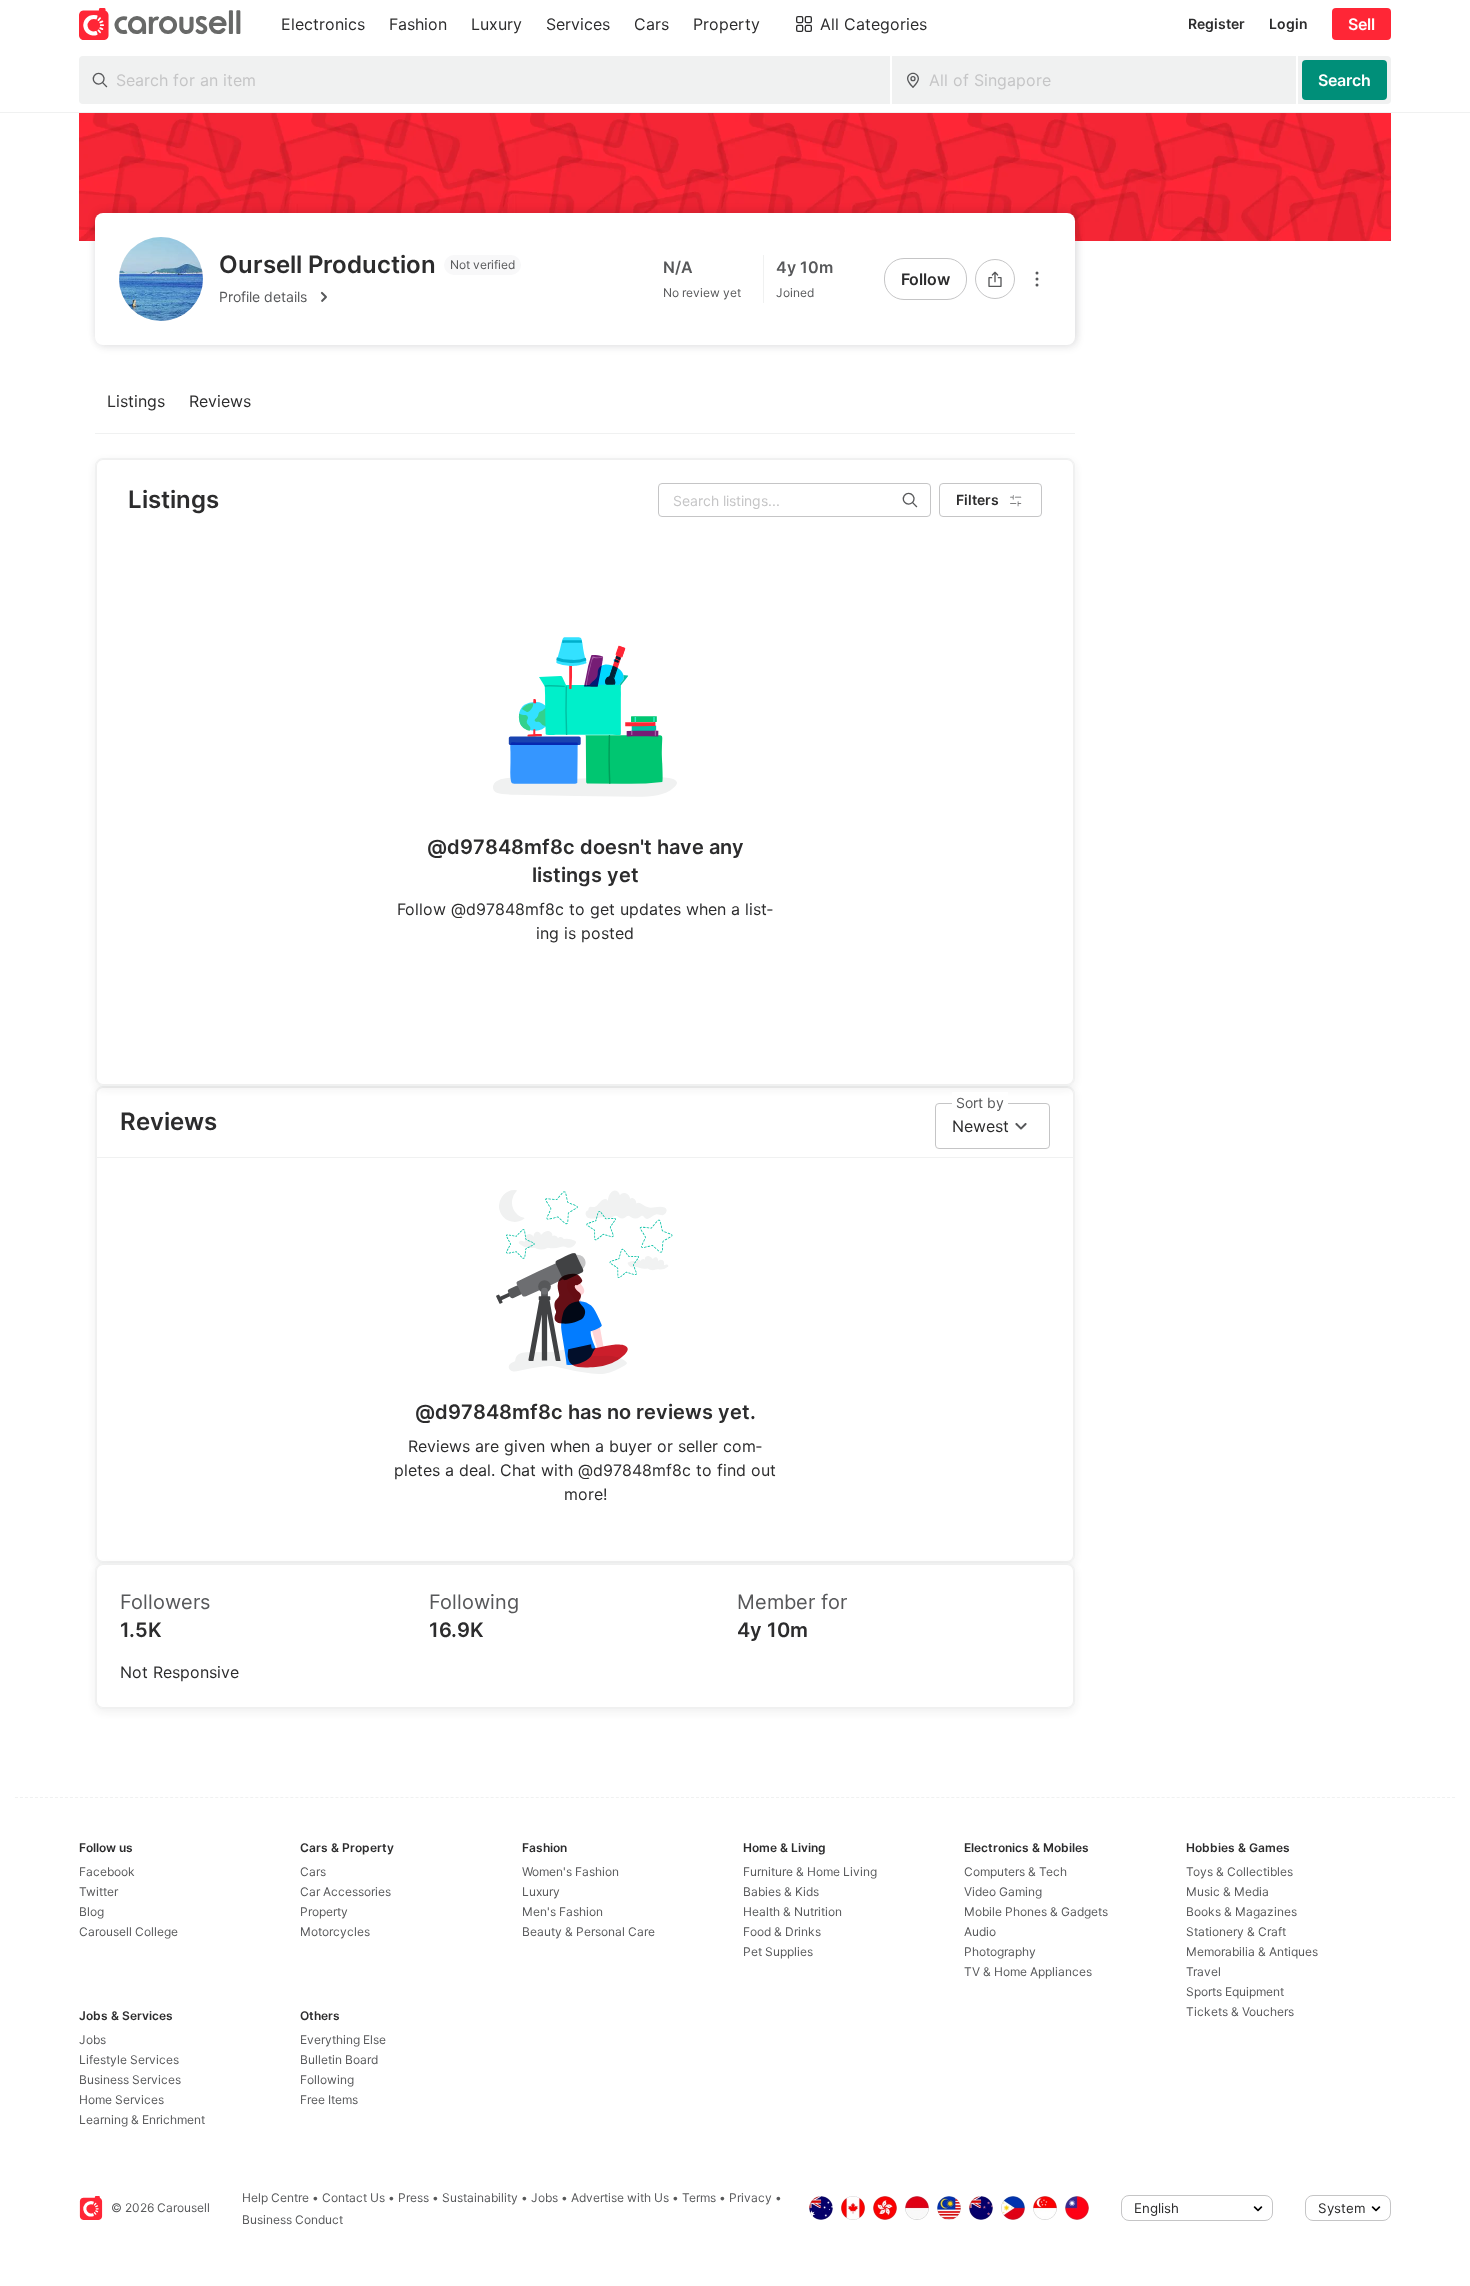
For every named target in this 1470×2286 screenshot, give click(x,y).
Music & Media (1227, 1891)
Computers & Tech (1015, 1871)
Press (413, 2197)
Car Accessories (345, 1891)
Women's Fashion (570, 1871)
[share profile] (995, 279)
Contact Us (353, 2197)
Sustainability (480, 2197)
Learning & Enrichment (142, 2119)
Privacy (750, 2197)
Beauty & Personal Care (588, 1931)
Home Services (121, 2099)
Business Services (130, 2079)
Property (324, 1911)
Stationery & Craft (1236, 1931)
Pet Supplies (778, 1951)
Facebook (107, 1871)
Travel (1203, 1971)
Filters (977, 499)
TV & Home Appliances (1028, 1971)
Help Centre (275, 2197)
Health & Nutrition (792, 1911)
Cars (313, 1871)
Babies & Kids (781, 1891)
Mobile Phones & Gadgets (1036, 1911)
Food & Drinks (782, 1931)
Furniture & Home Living (810, 1871)
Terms (699, 2197)
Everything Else (343, 2039)
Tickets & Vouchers (1240, 2011)
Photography (1000, 1951)
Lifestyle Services (129, 2059)
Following (327, 2079)
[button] (370, 297)
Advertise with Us (620, 2197)
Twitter (98, 1891)
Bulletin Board (339, 2059)
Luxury (541, 1891)
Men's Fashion (562, 1911)
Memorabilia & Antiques (1252, 1951)
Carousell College (128, 1931)
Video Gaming (1003, 1891)
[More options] (1037, 279)
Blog (91, 1911)
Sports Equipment (1235, 1991)
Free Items (329, 2099)
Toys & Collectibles (1239, 1871)
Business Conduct (292, 2219)
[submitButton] (1344, 80)
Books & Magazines (1241, 1911)
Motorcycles (335, 1931)
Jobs (92, 2039)
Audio (980, 1931)
